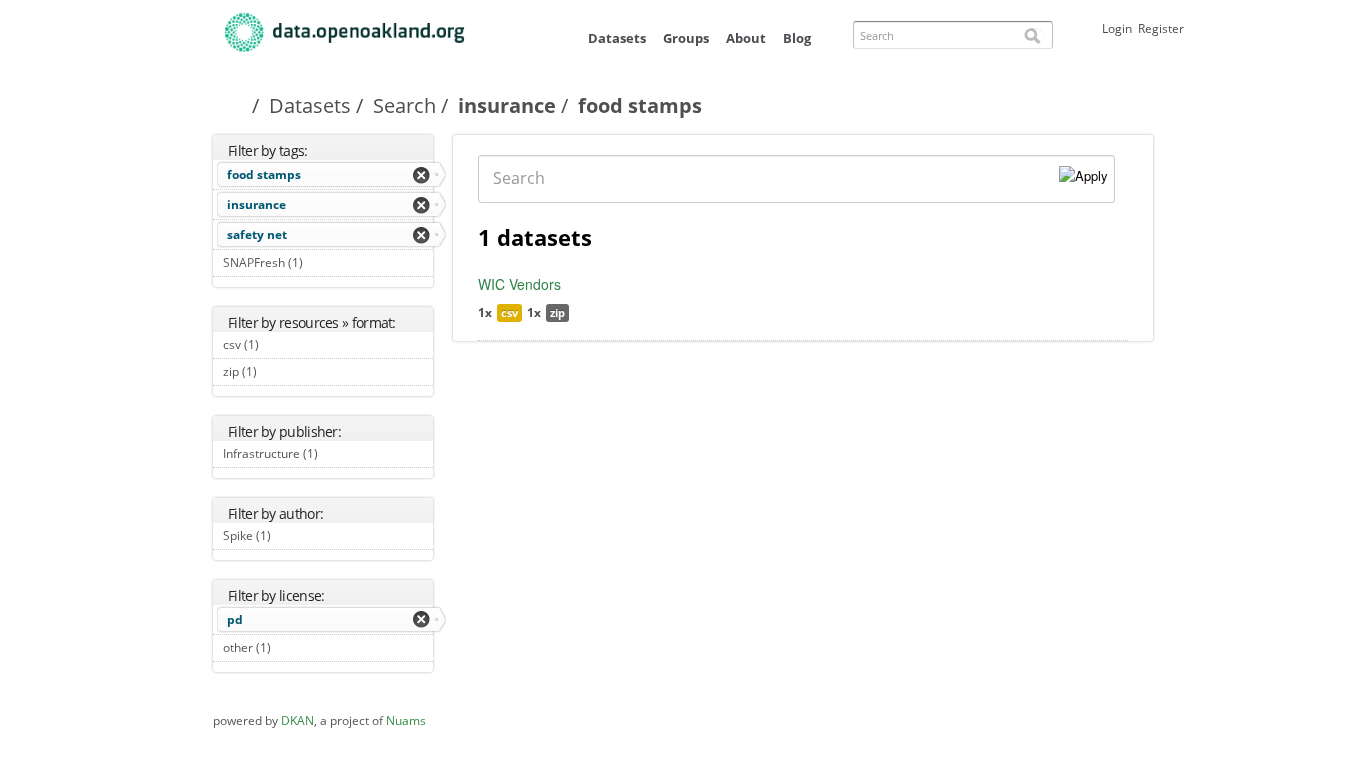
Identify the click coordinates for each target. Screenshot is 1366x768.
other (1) (293, 647)
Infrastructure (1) (326, 456)
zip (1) (279, 371)
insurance (507, 105)
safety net (257, 234)
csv (509, 312)
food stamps (264, 174)
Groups (686, 38)
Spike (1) (293, 535)
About (746, 38)
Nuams (406, 720)
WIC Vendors (519, 284)
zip (557, 312)
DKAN (297, 720)
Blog (797, 38)
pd (235, 619)
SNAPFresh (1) (325, 262)
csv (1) (281, 344)
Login (1117, 28)
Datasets (617, 38)
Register (1161, 28)
